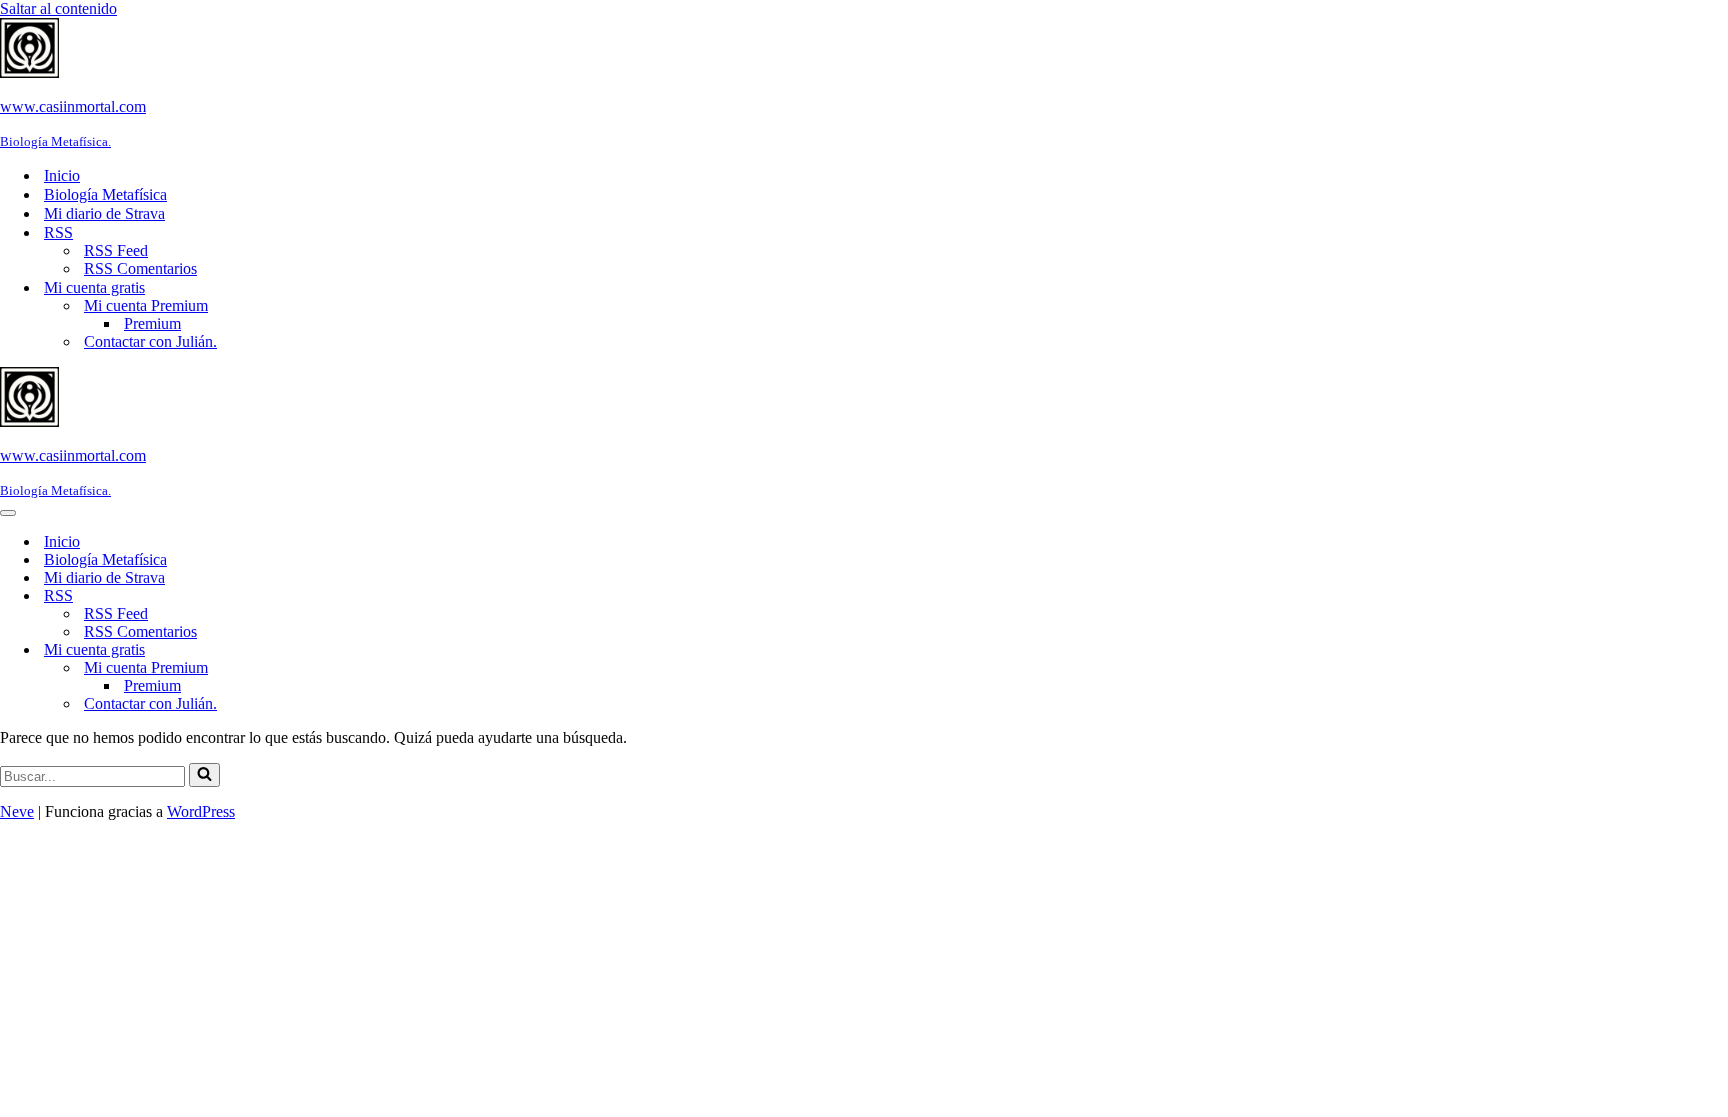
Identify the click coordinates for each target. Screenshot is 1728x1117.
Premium (152, 323)
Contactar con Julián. (150, 341)
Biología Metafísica (105, 194)
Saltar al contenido (58, 8)
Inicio (62, 175)
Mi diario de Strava (104, 213)
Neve (17, 811)
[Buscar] (204, 775)
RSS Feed (116, 250)
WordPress (201, 811)
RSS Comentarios (140, 268)
